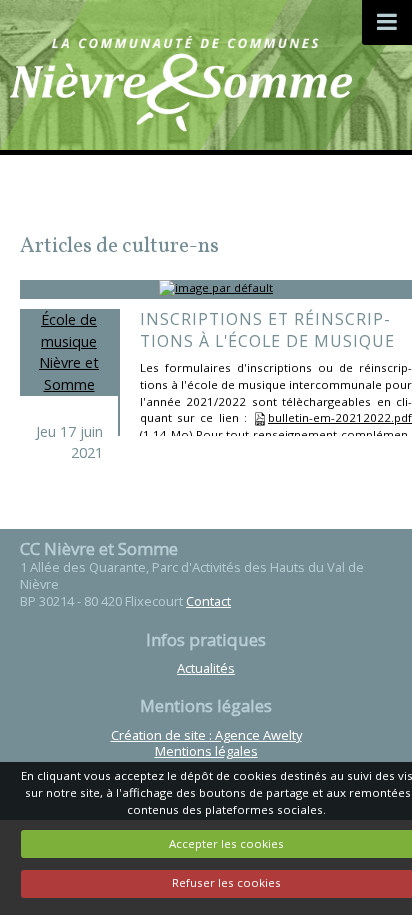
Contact (208, 601)
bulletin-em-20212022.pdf (340, 417)
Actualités (206, 668)
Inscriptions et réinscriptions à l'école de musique (267, 330)
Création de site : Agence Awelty (206, 735)
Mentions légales (206, 751)
